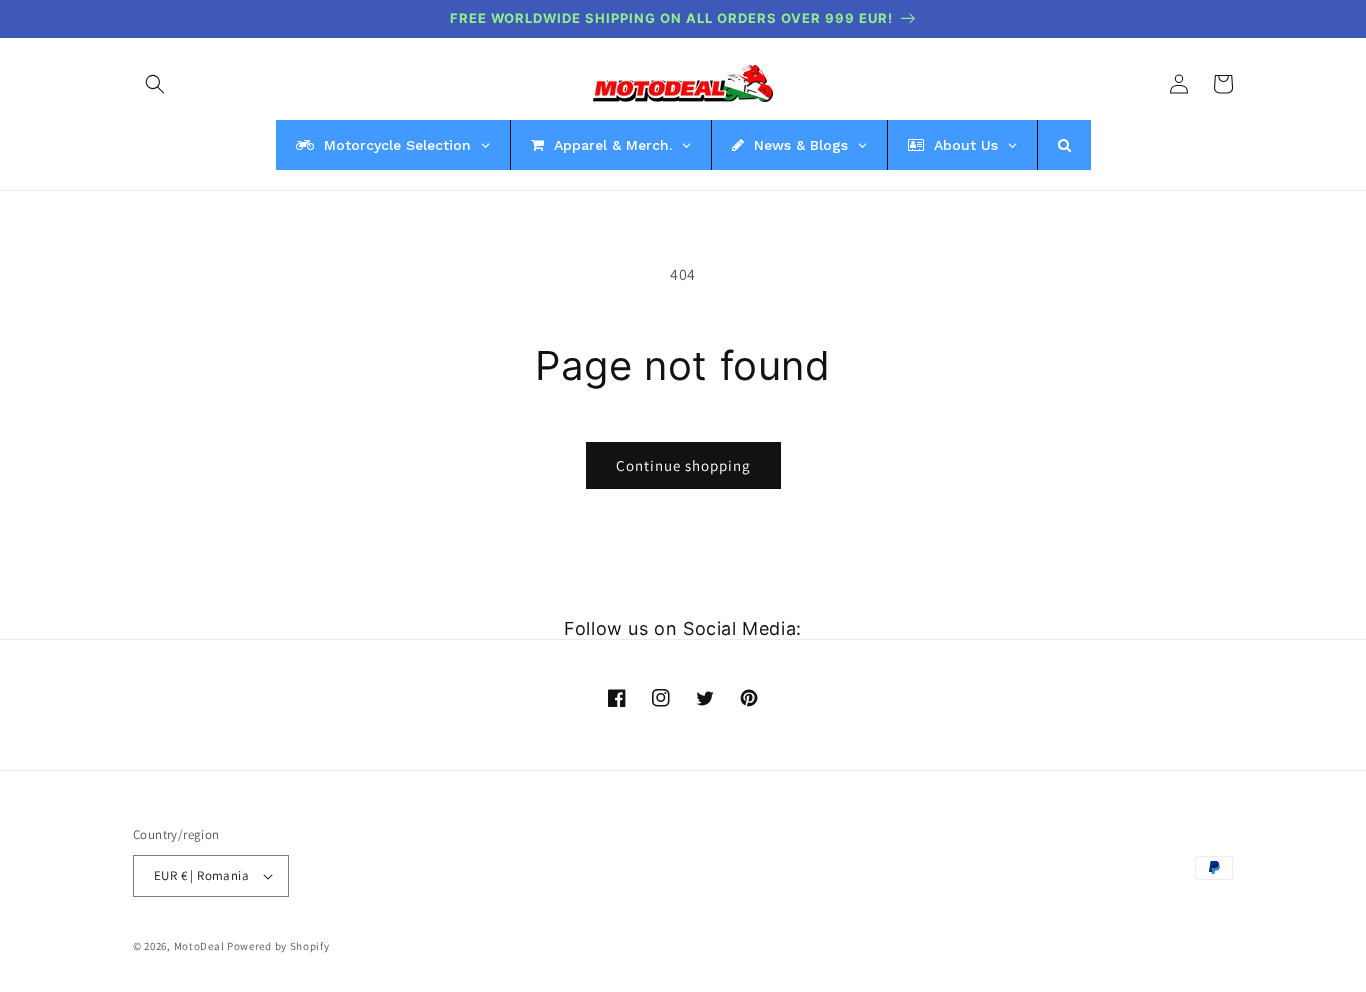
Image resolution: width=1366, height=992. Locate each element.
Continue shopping (683, 465)
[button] (155, 84)
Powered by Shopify (278, 946)
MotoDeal (199, 946)
